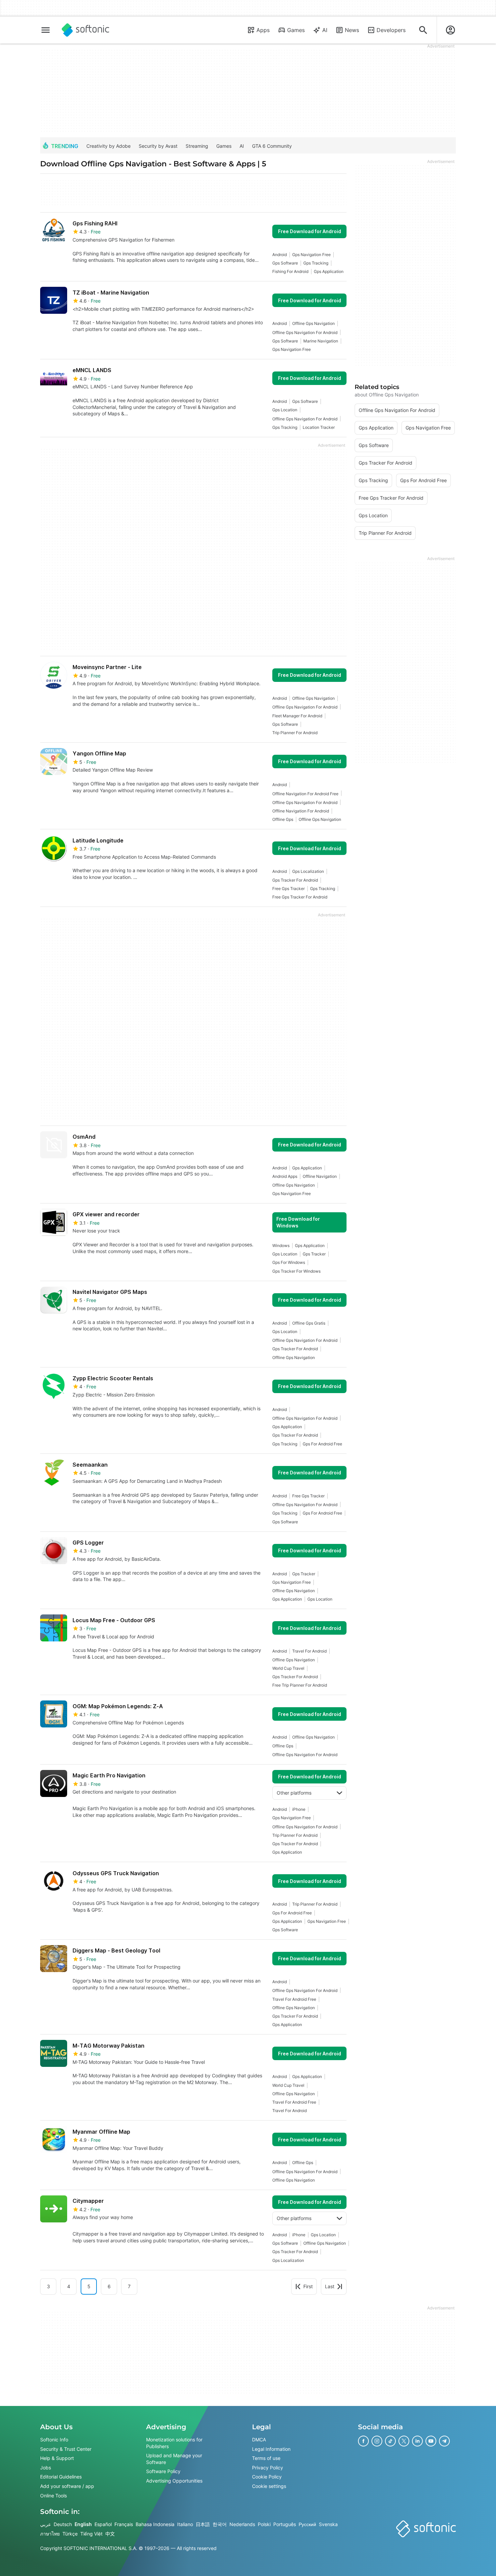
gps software (285, 263)
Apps (263, 30)
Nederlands (242, 2524)
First (308, 2286)
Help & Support (57, 2458)
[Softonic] (86, 30)
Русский (307, 2524)
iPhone (299, 1809)
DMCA (259, 2440)
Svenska (328, 2524)
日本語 (203, 2524)
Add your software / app (67, 2486)
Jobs (46, 2468)
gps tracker (314, 1254)
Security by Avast (158, 146)
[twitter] (404, 2441)
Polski (264, 2524)
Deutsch (63, 2524)
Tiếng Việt (91, 2534)
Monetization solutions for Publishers (174, 2443)
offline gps (283, 819)
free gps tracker (288, 889)
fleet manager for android (297, 716)
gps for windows (289, 1262)
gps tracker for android (295, 880)
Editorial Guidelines (61, 2477)
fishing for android (290, 271)
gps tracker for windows (296, 1271)
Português (285, 2524)
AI (325, 30)
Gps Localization (308, 871)
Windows (281, 1245)
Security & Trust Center (66, 2449)
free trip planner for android (300, 1685)
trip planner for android (295, 733)
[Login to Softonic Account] (450, 30)
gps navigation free (311, 255)
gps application (329, 271)
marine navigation (321, 341)
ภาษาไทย (50, 2534)
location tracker (319, 427)
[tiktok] (390, 2441)
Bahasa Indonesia (155, 2524)
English (83, 2524)
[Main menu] (46, 30)
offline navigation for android (301, 811)
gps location (285, 410)
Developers (391, 30)
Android (280, 255)
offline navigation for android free (305, 794)
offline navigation (320, 1176)
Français (124, 2524)
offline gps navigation (313, 323)
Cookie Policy (267, 2477)
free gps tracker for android (300, 897)
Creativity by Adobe (108, 146)
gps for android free (322, 1444)
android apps (285, 1176)
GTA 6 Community (272, 146)
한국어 (220, 2524)
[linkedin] (417, 2441)
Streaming (197, 146)
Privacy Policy (268, 2468)
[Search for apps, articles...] (423, 30)
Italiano (185, 2524)
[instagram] (377, 2441)
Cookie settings (269, 2486)
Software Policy (163, 2471)
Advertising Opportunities (174, 2481)
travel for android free (294, 1999)
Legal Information (271, 2449)
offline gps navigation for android (305, 333)
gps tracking (316, 263)
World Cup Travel (288, 1668)
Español (103, 2524)
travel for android (309, 1651)
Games (296, 30)
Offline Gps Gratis (309, 1323)
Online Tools (53, 2495)
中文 (110, 2534)
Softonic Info (54, 2440)
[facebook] (363, 2441)
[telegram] (444, 2441)
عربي (46, 2524)
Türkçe (70, 2534)
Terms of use (266, 2458)
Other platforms (294, 1793)
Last (330, 2286)
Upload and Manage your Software (174, 2459)
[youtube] (431, 2441)
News (352, 30)
